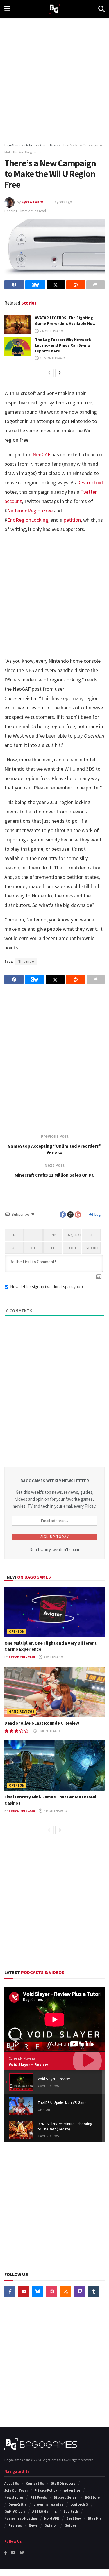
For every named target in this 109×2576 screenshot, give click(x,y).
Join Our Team (16, 2490)
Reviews (15, 2525)
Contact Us (35, 2483)
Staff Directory (63, 2483)
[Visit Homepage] (54, 9)
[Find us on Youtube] (24, 2292)
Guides (70, 2525)
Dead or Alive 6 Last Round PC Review (42, 1723)
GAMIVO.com (15, 2511)
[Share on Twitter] (56, 285)
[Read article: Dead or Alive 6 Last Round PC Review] (54, 1692)
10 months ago (52, 358)
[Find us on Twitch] (80, 2292)
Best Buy (74, 2518)
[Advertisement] (54, 78)
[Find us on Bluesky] (38, 2292)
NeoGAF (41, 454)
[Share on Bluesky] (35, 285)
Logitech (71, 2511)
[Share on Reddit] (75, 285)
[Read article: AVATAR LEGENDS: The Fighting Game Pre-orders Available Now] (17, 324)
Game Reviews (22, 1711)
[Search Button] (101, 9)
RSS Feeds (39, 2497)
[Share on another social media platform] (95, 285)
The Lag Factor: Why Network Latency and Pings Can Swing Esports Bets (63, 345)
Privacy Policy (46, 2490)
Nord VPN (52, 2518)
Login (99, 1214)
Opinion (17, 1631)
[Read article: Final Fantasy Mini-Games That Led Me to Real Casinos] (54, 1766)
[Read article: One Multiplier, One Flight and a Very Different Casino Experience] (54, 1612)
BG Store (92, 2497)
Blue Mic (95, 2518)
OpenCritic (17, 2504)
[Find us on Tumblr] (94, 2292)
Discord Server (66, 2497)
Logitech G (79, 2504)
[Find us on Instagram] (52, 2292)
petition (72, 520)
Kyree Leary (32, 202)
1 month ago (49, 1731)
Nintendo (26, 961)
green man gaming (48, 2504)
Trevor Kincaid (22, 1657)
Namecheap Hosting (21, 2518)
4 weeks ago (53, 1657)
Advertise (72, 2490)
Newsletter (14, 2497)
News (33, 2525)
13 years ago (62, 202)
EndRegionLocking (28, 520)
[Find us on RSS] (66, 2292)
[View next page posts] (60, 373)
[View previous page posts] (49, 373)
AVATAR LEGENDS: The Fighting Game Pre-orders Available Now (65, 321)
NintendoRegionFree (30, 510)
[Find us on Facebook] (10, 2292)
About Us (12, 2483)
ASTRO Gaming (44, 2511)
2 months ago (51, 331)
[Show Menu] (7, 9)
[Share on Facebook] (14, 285)
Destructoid (90, 482)
